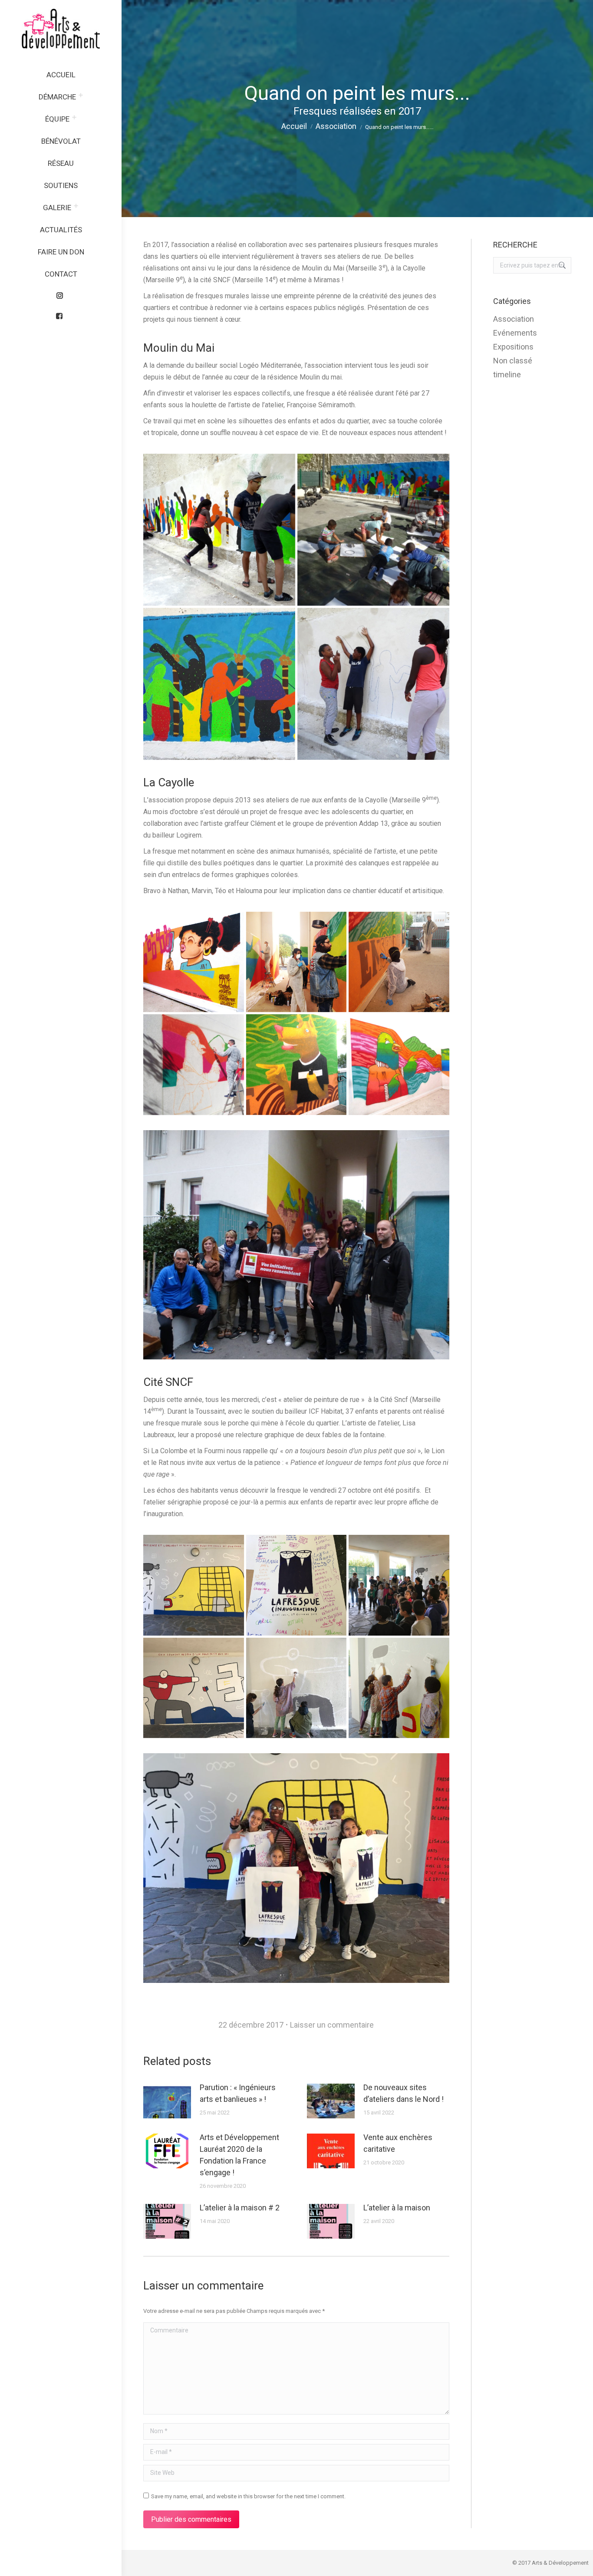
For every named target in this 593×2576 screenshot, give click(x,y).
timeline (507, 374)
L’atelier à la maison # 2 (240, 2208)
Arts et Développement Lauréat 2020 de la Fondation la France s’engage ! (239, 2155)
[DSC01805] (399, 1688)
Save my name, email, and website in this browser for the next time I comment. (248, 2496)
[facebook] (61, 314)
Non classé (513, 361)
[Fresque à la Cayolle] (194, 962)
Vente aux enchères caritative (398, 2143)
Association (514, 319)
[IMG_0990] (296, 1585)
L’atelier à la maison (397, 2208)
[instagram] (61, 294)
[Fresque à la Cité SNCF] (194, 1585)
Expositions (513, 347)
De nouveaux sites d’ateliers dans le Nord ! (404, 2093)
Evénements (515, 333)
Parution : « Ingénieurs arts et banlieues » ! (238, 2093)
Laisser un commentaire (332, 2025)
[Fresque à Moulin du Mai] (219, 530)
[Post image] (167, 2101)
